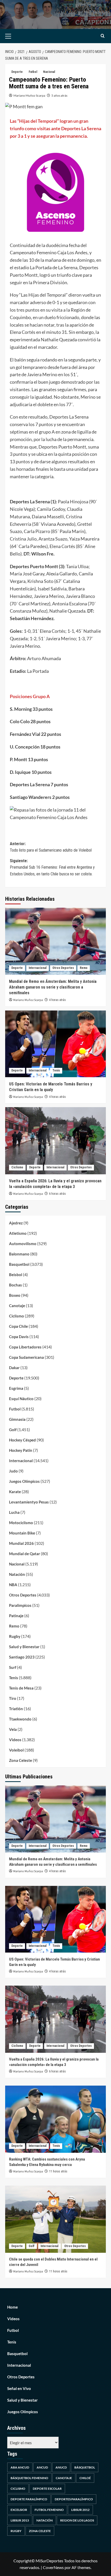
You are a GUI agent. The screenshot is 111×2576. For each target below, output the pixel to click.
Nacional (49, 72)
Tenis (56, 1070)
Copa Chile (18, 1326)
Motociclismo (21, 1523)
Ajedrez (16, 1223)
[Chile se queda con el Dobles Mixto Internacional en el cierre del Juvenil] (55, 2219)
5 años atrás (59, 95)
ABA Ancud (20, 2467)
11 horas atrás (58, 2171)
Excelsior (19, 2510)
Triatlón (16, 1709)
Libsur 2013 (20, 2520)
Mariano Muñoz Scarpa (29, 95)
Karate (15, 1492)
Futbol (33, 72)
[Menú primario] (16, 36)
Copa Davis (19, 1337)
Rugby (15, 1636)
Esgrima (16, 1388)
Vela (13, 1729)
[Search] (103, 36)
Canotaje (17, 1306)
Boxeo (15, 1295)
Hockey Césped (22, 1440)
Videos (15, 1740)
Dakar (14, 1368)
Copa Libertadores (25, 1347)
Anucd (61, 2467)
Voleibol (16, 1750)
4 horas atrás (57, 1000)
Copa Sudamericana (26, 1357)
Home (13, 2307)
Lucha (14, 1512)
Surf (13, 1667)
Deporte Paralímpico (29, 2499)
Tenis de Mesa (21, 1688)
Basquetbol (19, 1264)
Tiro (13, 1698)
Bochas (15, 1285)
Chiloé (85, 2478)
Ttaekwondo (20, 1719)
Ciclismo (17, 1167)
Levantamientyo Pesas (29, 1502)
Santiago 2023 (22, 1657)
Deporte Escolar (47, 2489)
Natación (17, 1574)
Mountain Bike (22, 1533)
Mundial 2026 (21, 1543)
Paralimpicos (20, 1605)
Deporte (17, 72)
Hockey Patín (21, 1450)
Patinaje (16, 1616)
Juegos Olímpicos (24, 1481)
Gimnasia (17, 1419)
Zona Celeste (21, 1760)
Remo (84, 968)
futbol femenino (49, 2510)
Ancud (42, 2467)
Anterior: (51, 847)
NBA (13, 1585)
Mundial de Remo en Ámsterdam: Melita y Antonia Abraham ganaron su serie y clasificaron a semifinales (53, 987)
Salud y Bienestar (24, 1647)
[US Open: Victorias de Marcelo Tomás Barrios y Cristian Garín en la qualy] (55, 1044)
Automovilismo (23, 1244)
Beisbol (16, 1275)
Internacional (38, 968)
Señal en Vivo (19, 2388)
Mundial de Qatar (25, 1554)
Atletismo (18, 1233)
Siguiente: (52, 867)
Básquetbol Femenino (29, 2478)
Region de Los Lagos (77, 2520)
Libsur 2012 (80, 2510)
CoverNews (53, 2567)
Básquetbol (85, 2467)
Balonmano (19, 1254)
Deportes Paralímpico (74, 2499)
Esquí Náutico (21, 1399)
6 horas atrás (57, 1194)
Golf (13, 1430)
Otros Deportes (63, 968)
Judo (13, 1471)
